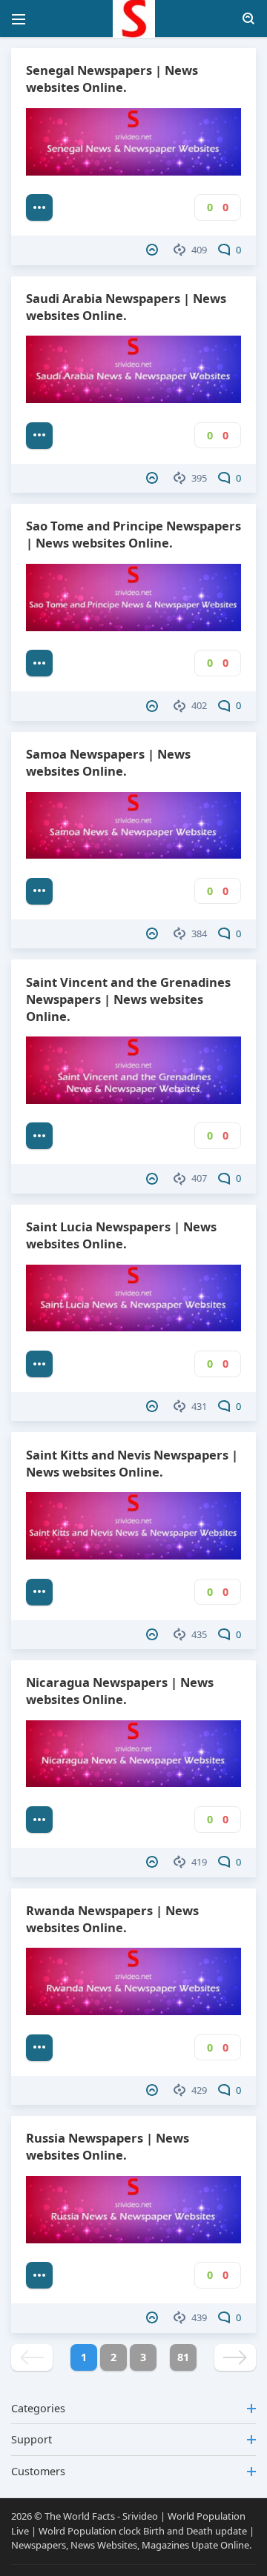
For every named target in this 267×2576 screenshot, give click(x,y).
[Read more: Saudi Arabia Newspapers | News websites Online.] (39, 436)
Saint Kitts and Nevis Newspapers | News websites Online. (132, 1463)
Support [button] (32, 2439)
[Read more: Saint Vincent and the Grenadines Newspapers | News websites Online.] (39, 1136)
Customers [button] (38, 2471)
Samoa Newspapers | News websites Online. (108, 762)
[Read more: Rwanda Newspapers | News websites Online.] (39, 2048)
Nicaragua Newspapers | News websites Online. (120, 1691)
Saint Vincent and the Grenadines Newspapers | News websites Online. (128, 999)
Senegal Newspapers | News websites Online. (112, 79)
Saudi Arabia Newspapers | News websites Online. (126, 307)
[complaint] (154, 250)
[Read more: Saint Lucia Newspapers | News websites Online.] (39, 1364)
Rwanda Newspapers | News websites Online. (112, 1919)
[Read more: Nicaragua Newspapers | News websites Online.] (39, 1820)
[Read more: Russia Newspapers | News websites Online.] (39, 2275)
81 (183, 2357)
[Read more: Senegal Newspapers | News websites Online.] (39, 207)
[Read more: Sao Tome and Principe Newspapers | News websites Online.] (39, 663)
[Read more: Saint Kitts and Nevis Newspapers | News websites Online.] (39, 1592)
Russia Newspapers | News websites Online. (108, 2146)
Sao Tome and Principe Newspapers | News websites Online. (133, 534)
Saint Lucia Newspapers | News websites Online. (121, 1235)
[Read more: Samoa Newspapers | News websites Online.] (39, 891)
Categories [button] (38, 2408)
